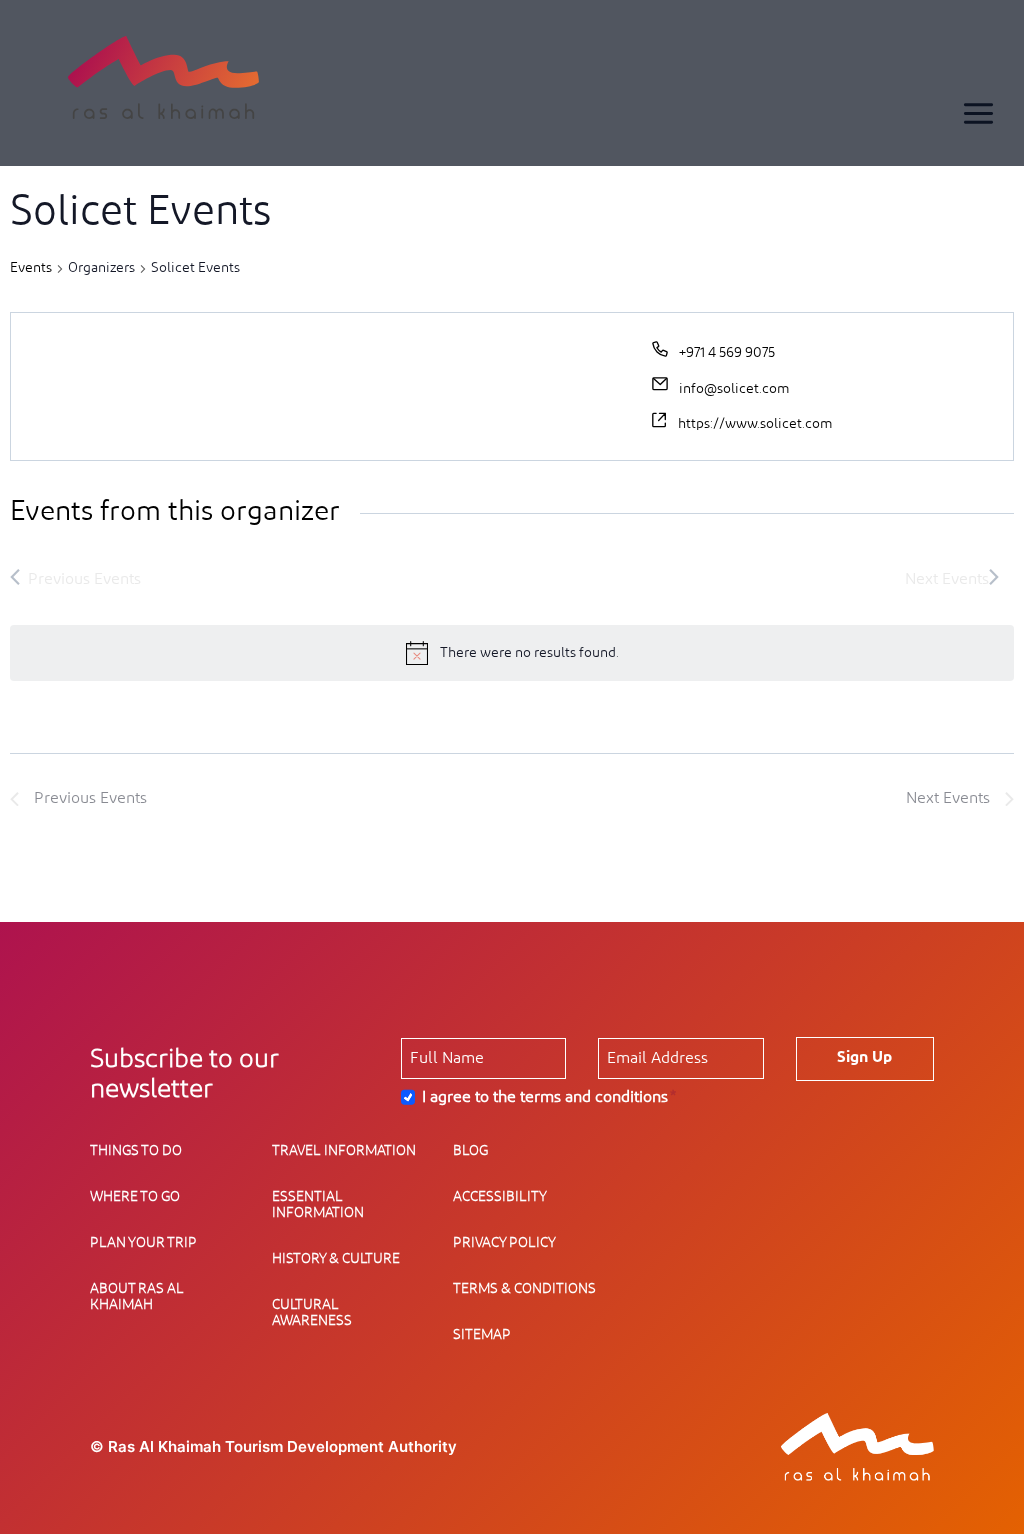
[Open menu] (978, 113)
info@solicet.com (734, 389)
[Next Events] (952, 579)
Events (31, 268)
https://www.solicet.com (755, 424)
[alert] (512, 653)
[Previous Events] (75, 579)
